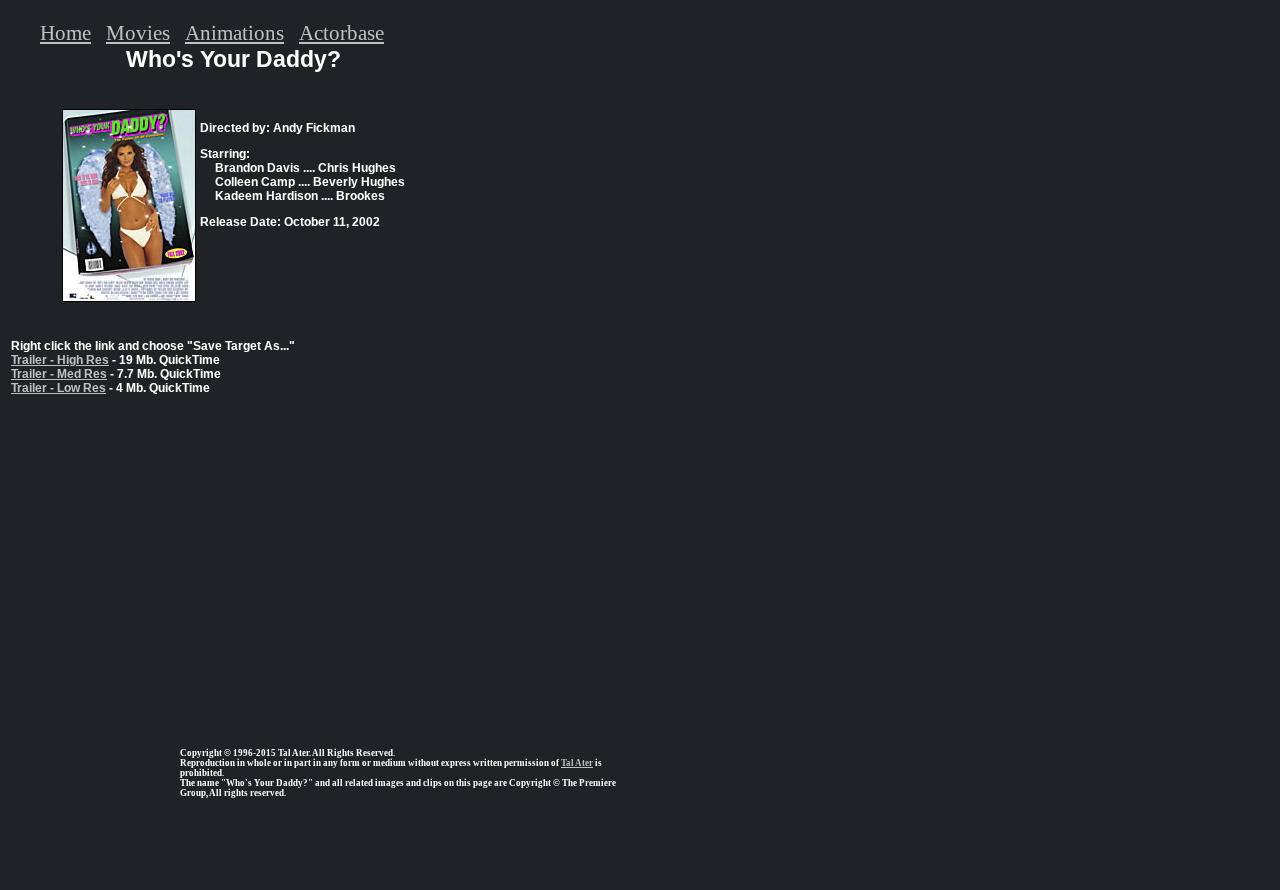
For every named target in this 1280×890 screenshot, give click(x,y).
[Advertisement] (233, 563)
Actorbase (341, 32)
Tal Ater (577, 763)
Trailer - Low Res (58, 388)
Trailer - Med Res (59, 374)
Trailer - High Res (60, 360)
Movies (138, 32)
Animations (234, 32)
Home (65, 32)
